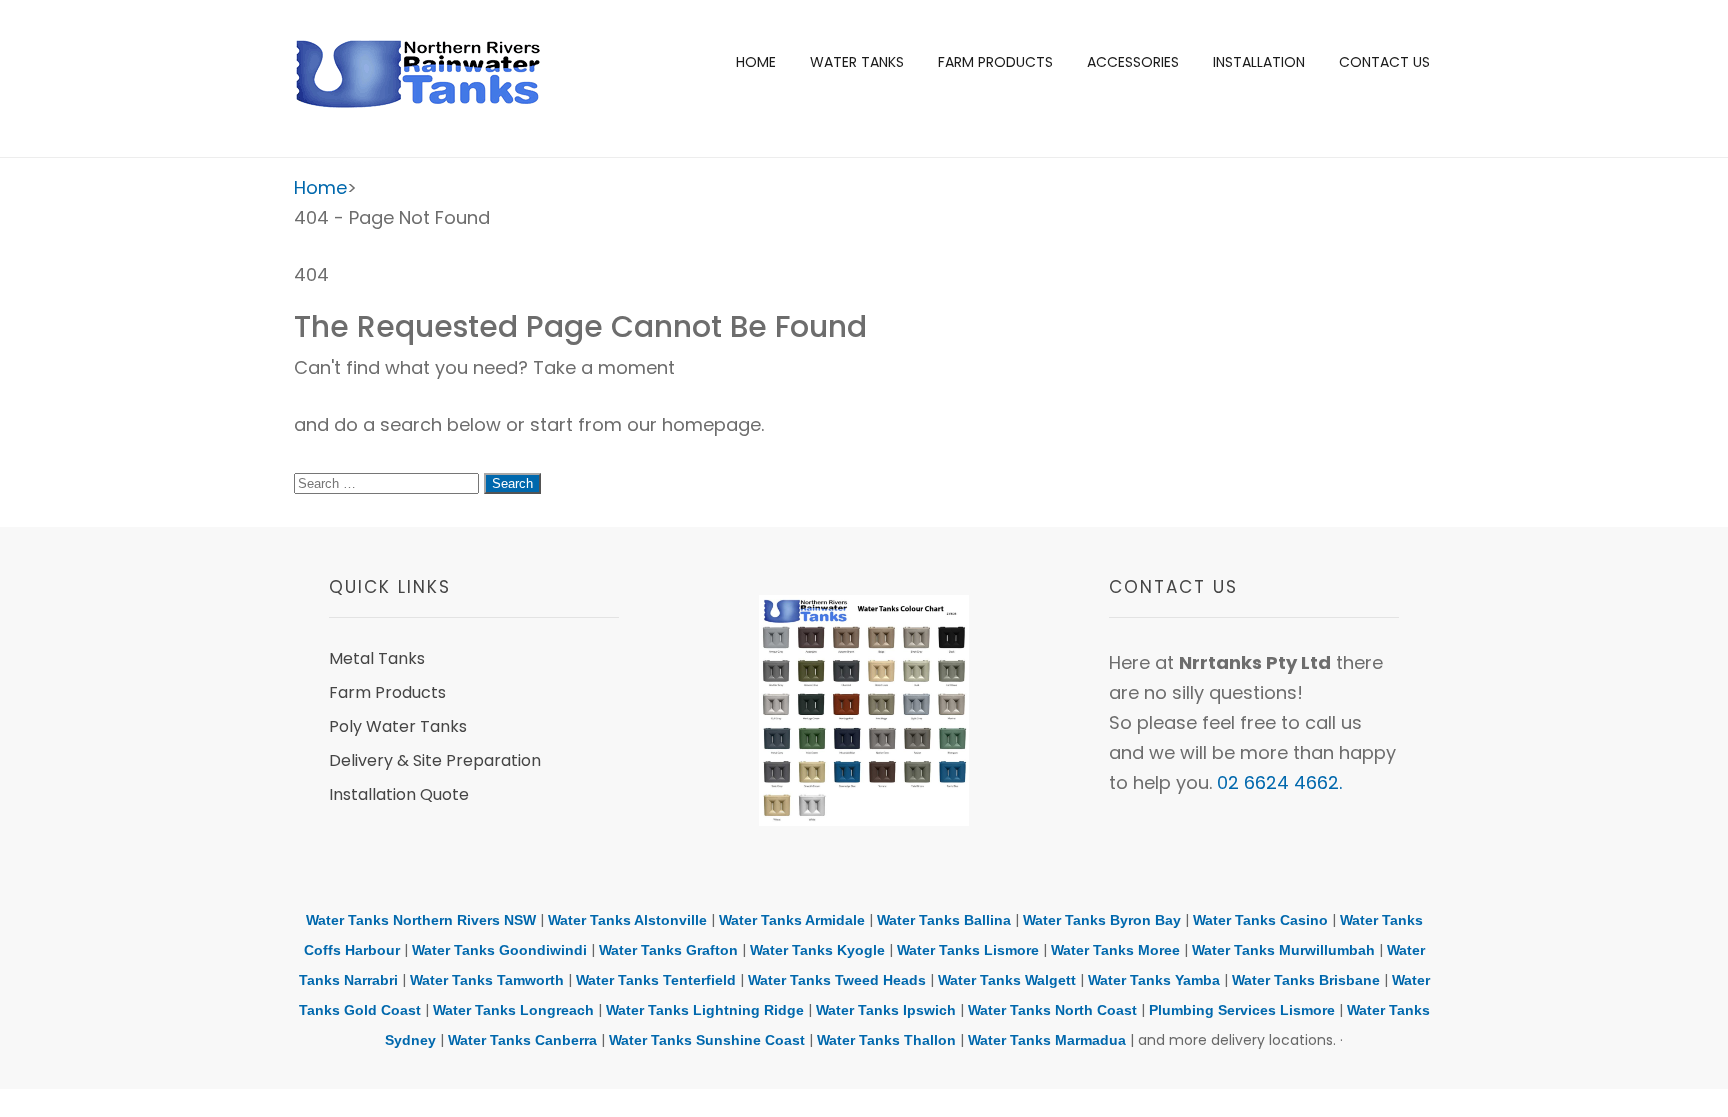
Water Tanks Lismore (968, 950)
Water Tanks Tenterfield (656, 980)
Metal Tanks (377, 658)
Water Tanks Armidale (792, 920)
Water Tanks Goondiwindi (499, 950)
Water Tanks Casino (1260, 920)
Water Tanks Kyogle (817, 950)
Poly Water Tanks (398, 726)
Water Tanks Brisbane (1306, 980)
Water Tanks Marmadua (1047, 1040)
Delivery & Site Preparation (435, 760)
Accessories (1133, 62)
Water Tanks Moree (1115, 950)
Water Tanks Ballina (944, 920)
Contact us (1384, 62)
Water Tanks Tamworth (487, 980)
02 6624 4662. (1279, 782)
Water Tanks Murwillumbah (1283, 950)
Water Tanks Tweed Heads (837, 980)
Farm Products (995, 62)
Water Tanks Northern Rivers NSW (421, 920)
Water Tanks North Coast (1052, 1010)
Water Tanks (857, 62)
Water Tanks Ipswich (886, 1010)
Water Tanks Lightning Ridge (705, 1010)
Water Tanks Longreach (513, 1010)
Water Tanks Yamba (1154, 980)
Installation (1259, 62)
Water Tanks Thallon (886, 1040)
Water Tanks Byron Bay (1102, 920)
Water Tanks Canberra (522, 1040)
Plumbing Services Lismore (1242, 1010)
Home (756, 62)
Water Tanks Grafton (668, 950)
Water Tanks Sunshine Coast (707, 1040)
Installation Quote (399, 794)
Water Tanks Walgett (1007, 980)
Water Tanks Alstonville (627, 920)
